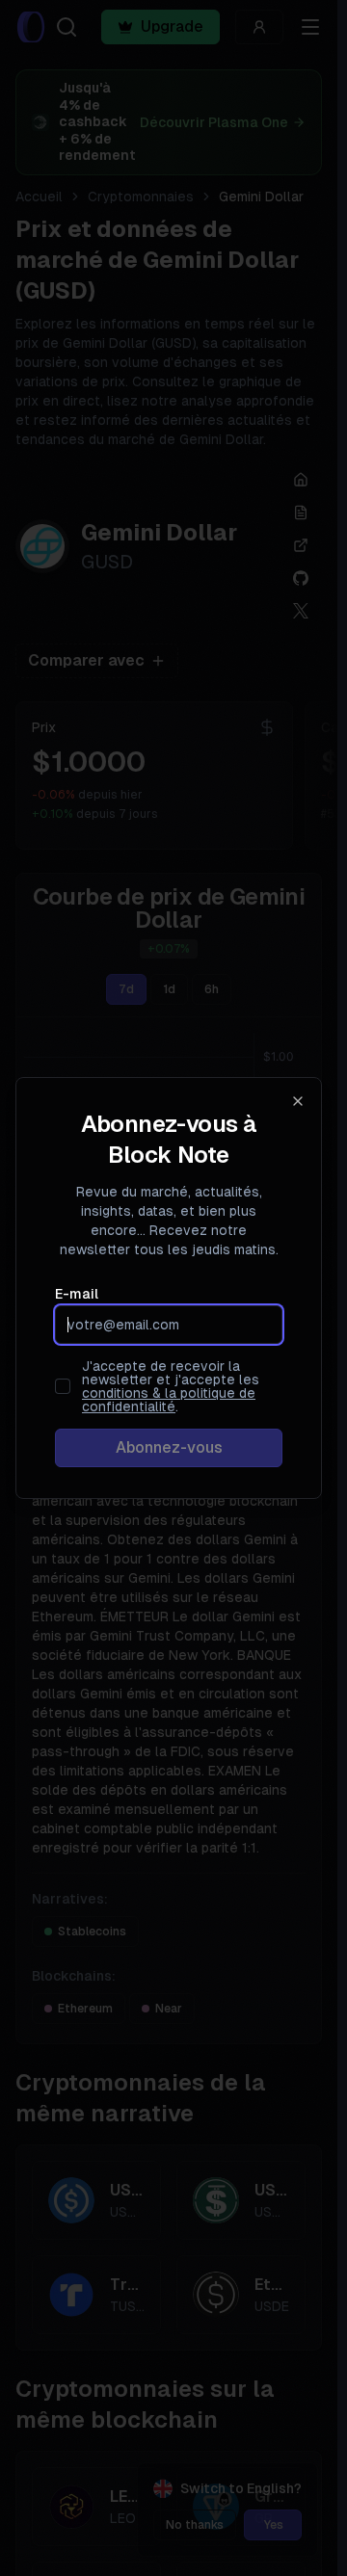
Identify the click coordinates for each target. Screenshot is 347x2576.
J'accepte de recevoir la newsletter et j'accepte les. (171, 1386)
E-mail (77, 1294)
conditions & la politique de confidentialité (169, 1400)
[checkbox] (63, 1386)
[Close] (298, 1101)
